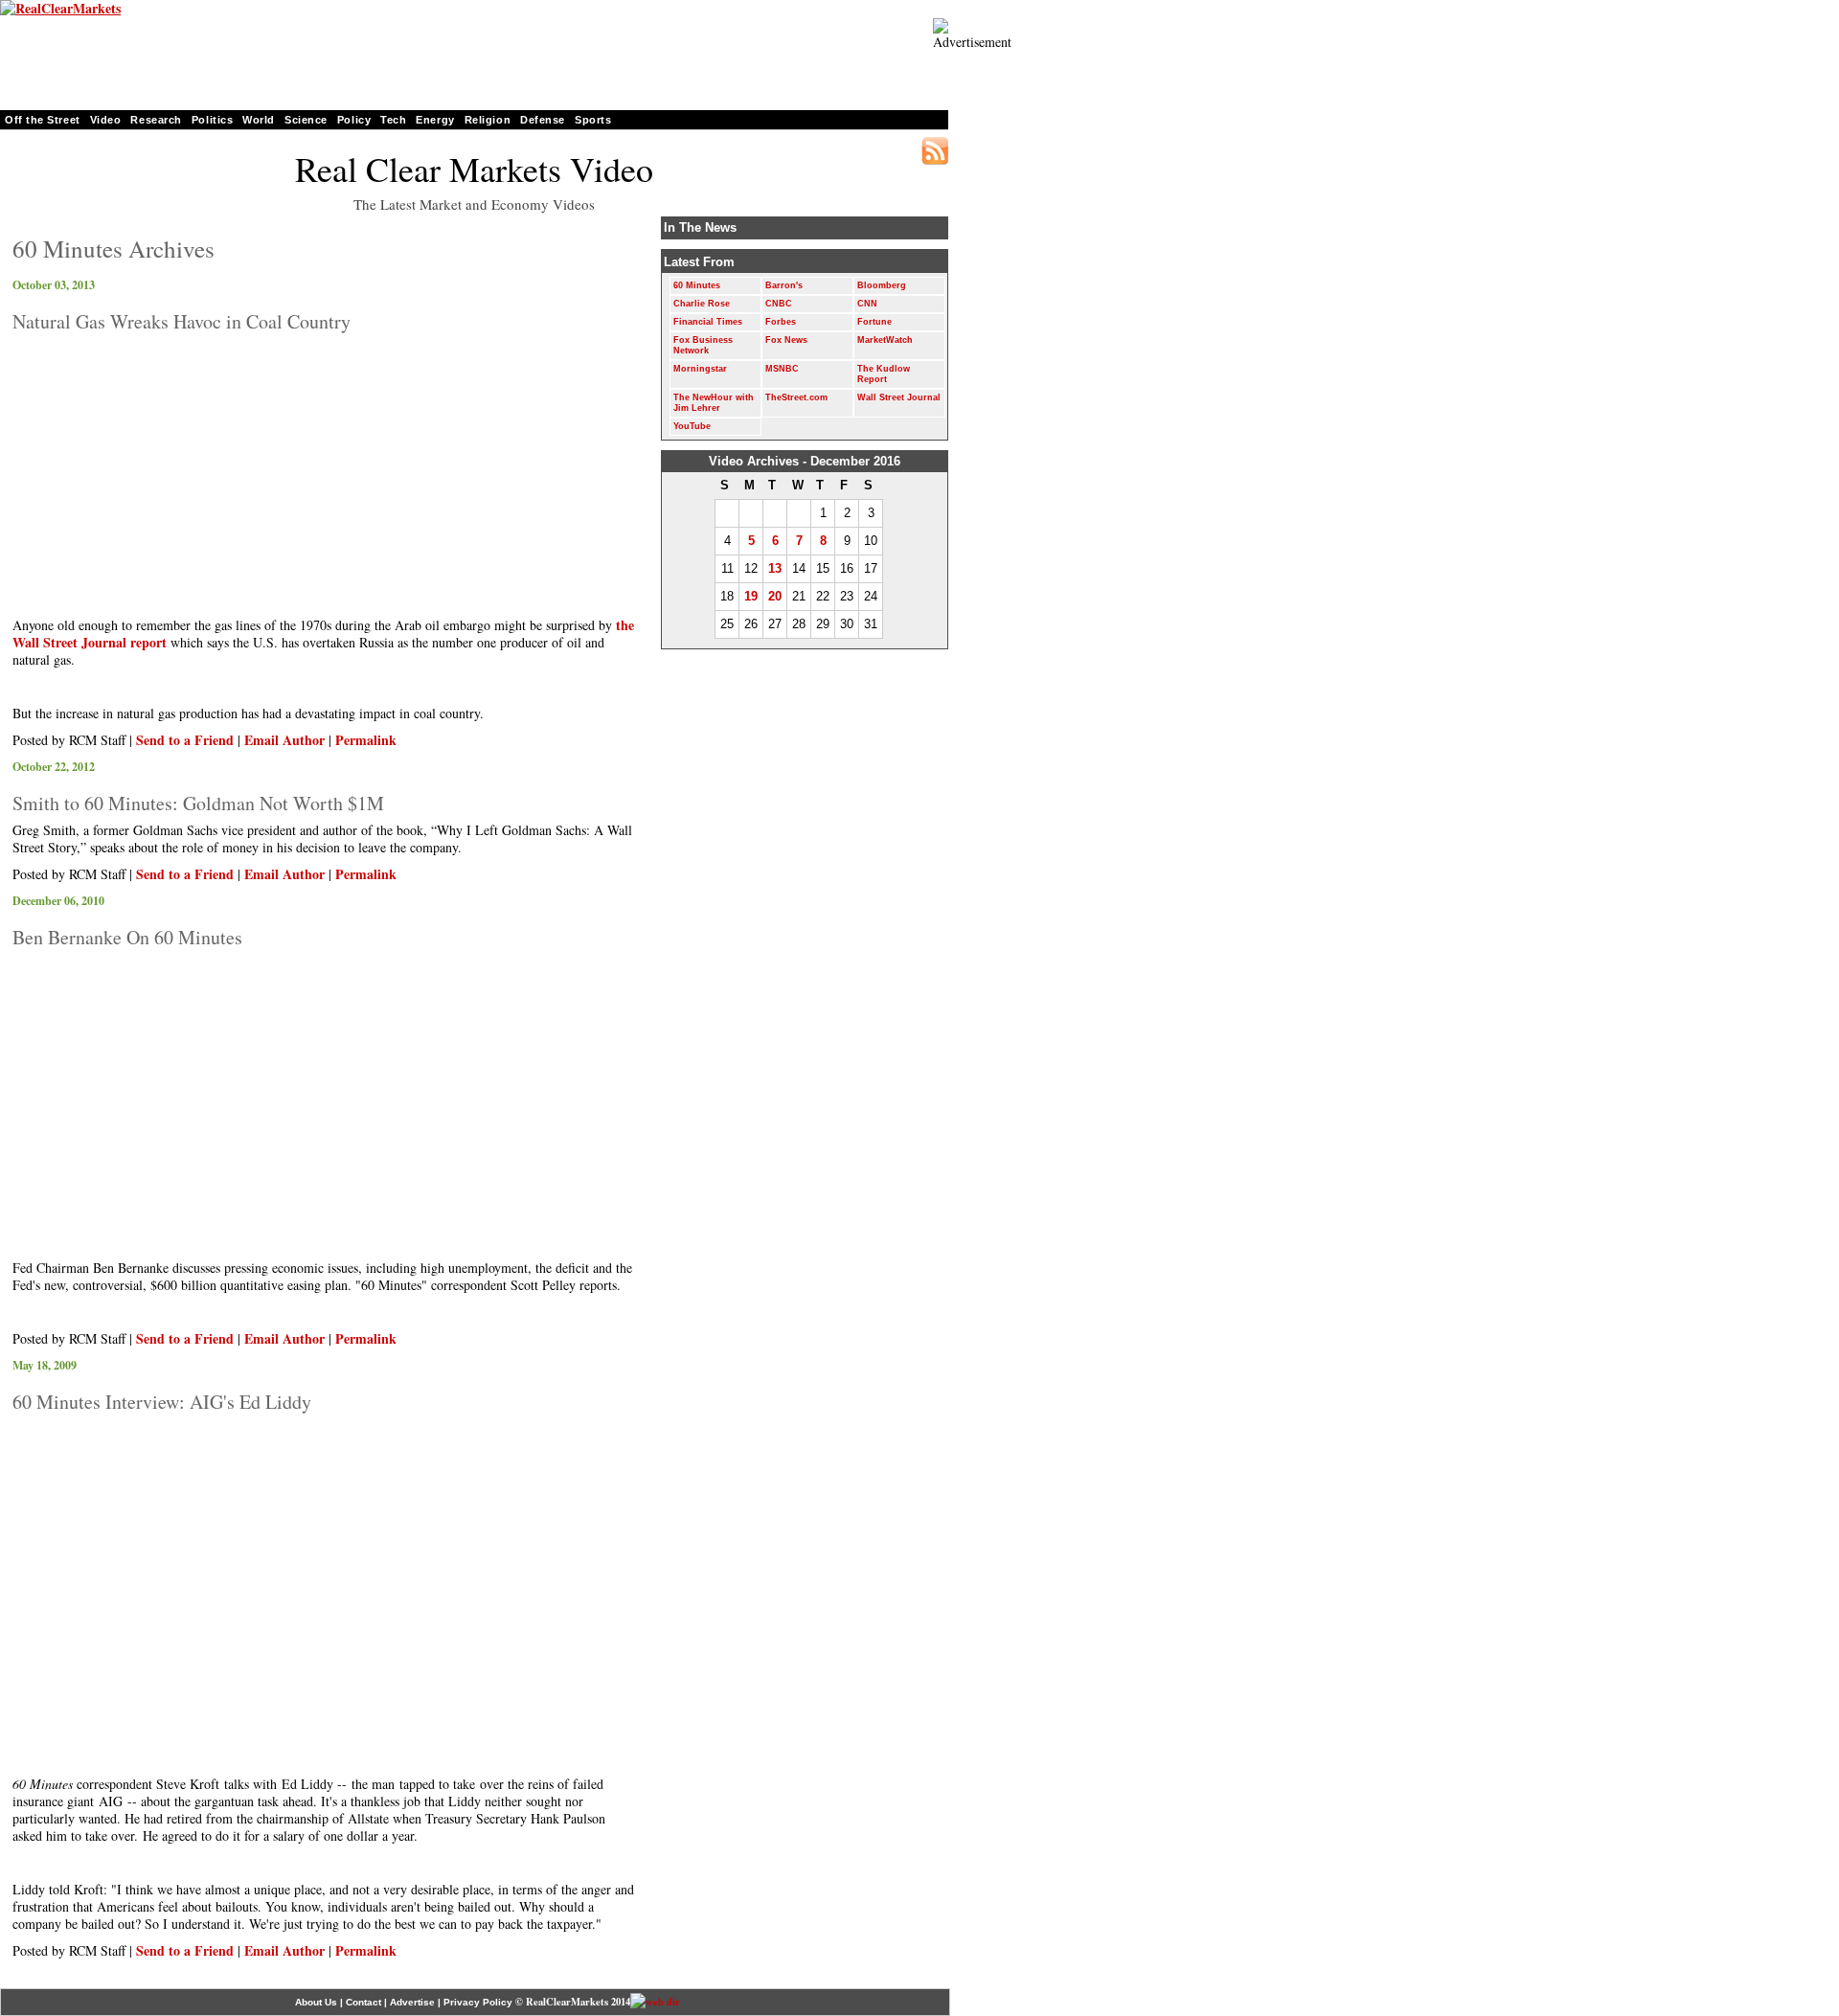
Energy (435, 120)
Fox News (786, 340)
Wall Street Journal (899, 397)
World (259, 120)
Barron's (784, 285)
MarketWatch (885, 340)
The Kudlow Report (884, 374)
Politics (212, 120)
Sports (593, 120)
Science (306, 120)
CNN (867, 304)
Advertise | (415, 2002)
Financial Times (708, 322)
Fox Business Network (703, 345)
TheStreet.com (796, 397)
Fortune (874, 322)
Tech (393, 120)
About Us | (319, 2002)
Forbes (781, 322)
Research (156, 120)
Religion (488, 120)
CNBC (779, 304)
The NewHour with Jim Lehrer (714, 403)
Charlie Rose (702, 304)
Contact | (366, 2002)
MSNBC (782, 369)
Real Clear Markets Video (474, 169)
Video (106, 120)
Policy (354, 120)
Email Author (284, 740)
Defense (543, 120)
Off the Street (43, 120)
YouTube (692, 426)
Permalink (366, 740)
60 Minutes (697, 285)
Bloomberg (882, 285)
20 (775, 596)
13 (775, 568)
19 (751, 596)
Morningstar (700, 369)
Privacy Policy (479, 2002)
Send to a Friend (185, 740)
